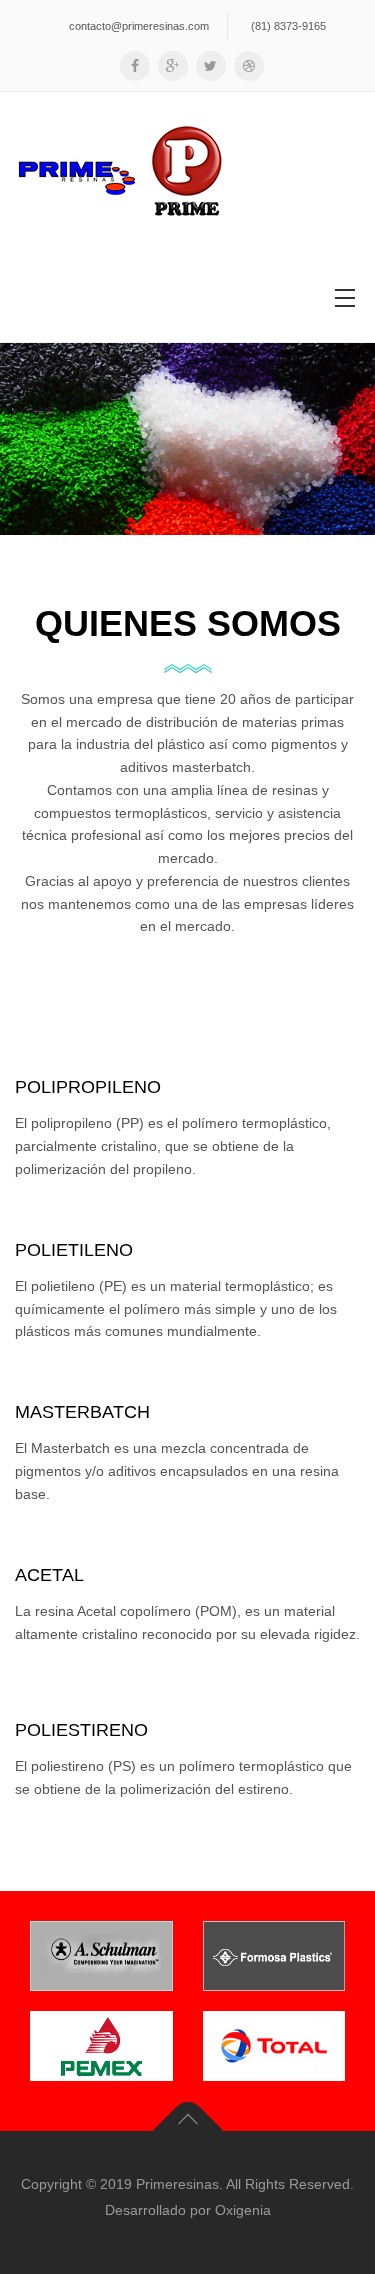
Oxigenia (243, 2210)
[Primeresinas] (121, 172)
